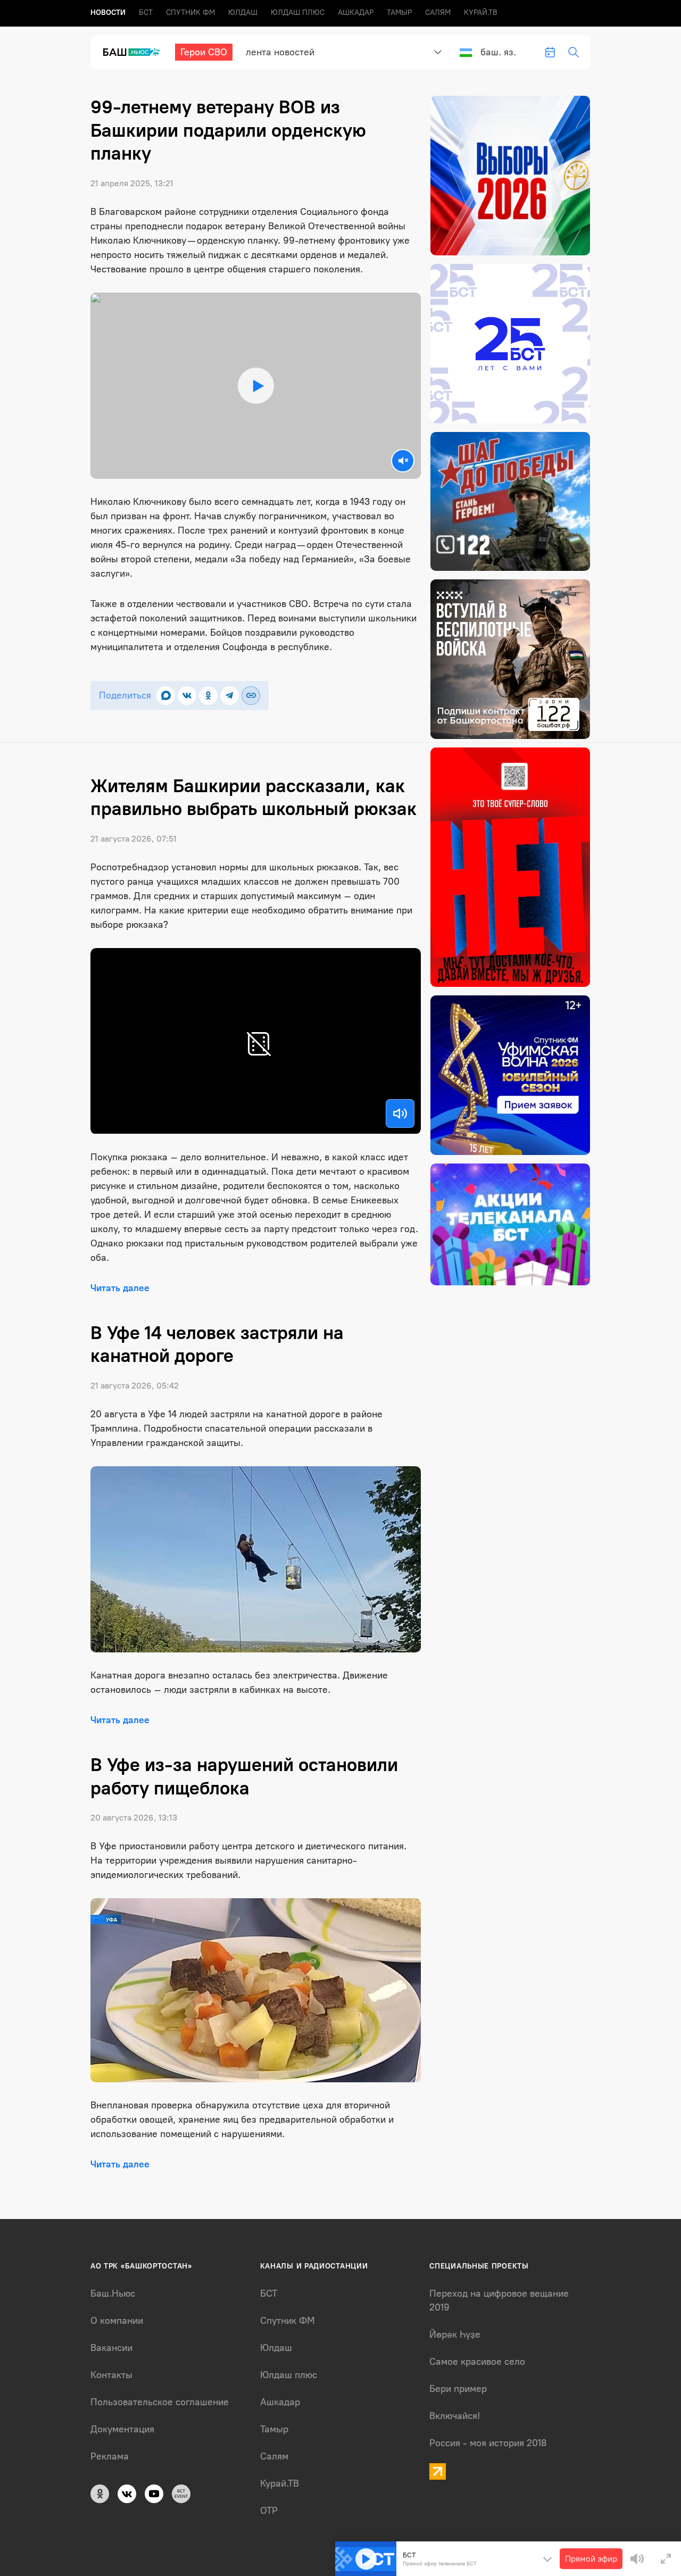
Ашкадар (356, 13)
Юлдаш (243, 13)
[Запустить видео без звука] (403, 461)
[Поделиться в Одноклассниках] (208, 696)
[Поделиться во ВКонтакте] (187, 696)
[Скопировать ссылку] (251, 696)
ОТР (269, 2511)
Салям (438, 13)
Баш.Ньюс (113, 2294)
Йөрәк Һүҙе (455, 2334)
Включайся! (455, 2416)
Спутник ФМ (190, 13)
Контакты (111, 2375)
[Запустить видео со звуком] (256, 385)
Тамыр (399, 13)
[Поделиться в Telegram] (230, 696)
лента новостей (280, 52)
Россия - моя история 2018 (488, 2443)
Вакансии (111, 2348)
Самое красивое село (477, 2362)
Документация (122, 2429)
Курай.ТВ (481, 13)
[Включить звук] (400, 1114)
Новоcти (108, 13)
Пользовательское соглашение (160, 2402)
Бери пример (458, 2389)
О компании (117, 2321)
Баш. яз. (498, 52)
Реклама (110, 2456)
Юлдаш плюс (298, 13)
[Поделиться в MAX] (166, 696)
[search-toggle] (574, 52)
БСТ (146, 13)
